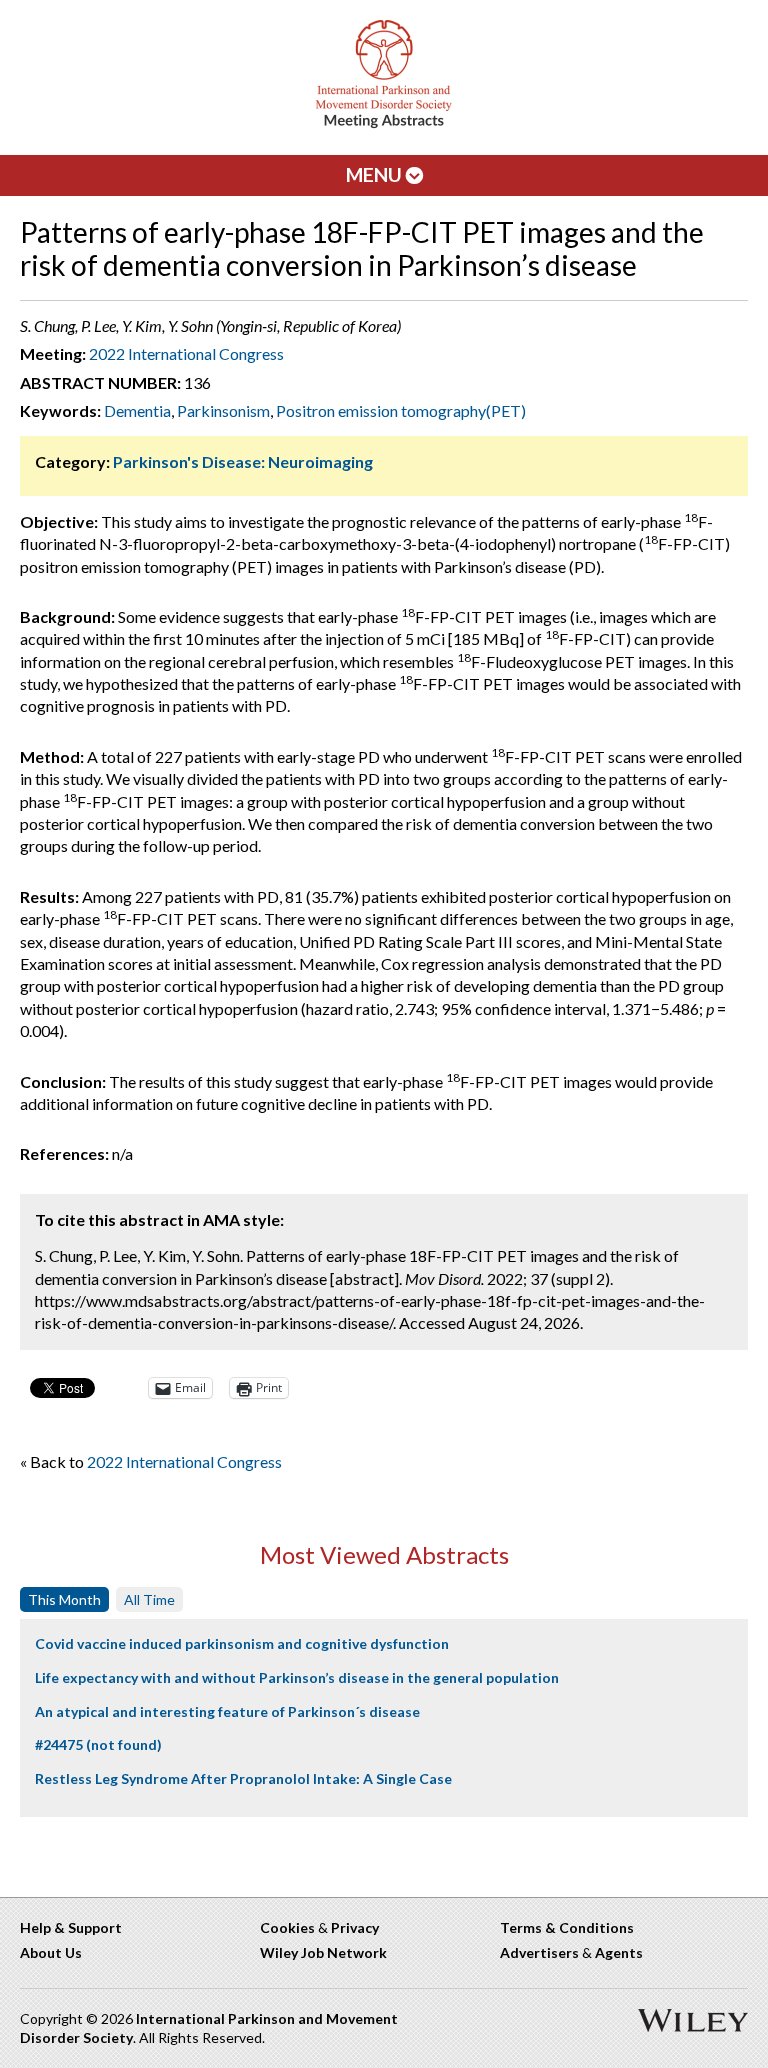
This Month (64, 1599)
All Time (149, 1599)
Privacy (355, 1927)
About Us (51, 1952)
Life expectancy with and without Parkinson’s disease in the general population (297, 1677)
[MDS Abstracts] (384, 123)
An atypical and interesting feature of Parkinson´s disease (227, 1711)
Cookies (287, 1927)
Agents (619, 1952)
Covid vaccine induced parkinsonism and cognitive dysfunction (242, 1643)
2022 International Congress (186, 353)
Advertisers (539, 1952)
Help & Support (71, 1927)
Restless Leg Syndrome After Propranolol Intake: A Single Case (243, 1778)
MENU (376, 174)
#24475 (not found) (98, 1744)
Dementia (137, 410)
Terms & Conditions (567, 1927)
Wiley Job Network (323, 1952)
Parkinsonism (223, 410)
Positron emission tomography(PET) (401, 410)
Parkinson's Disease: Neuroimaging (243, 461)
